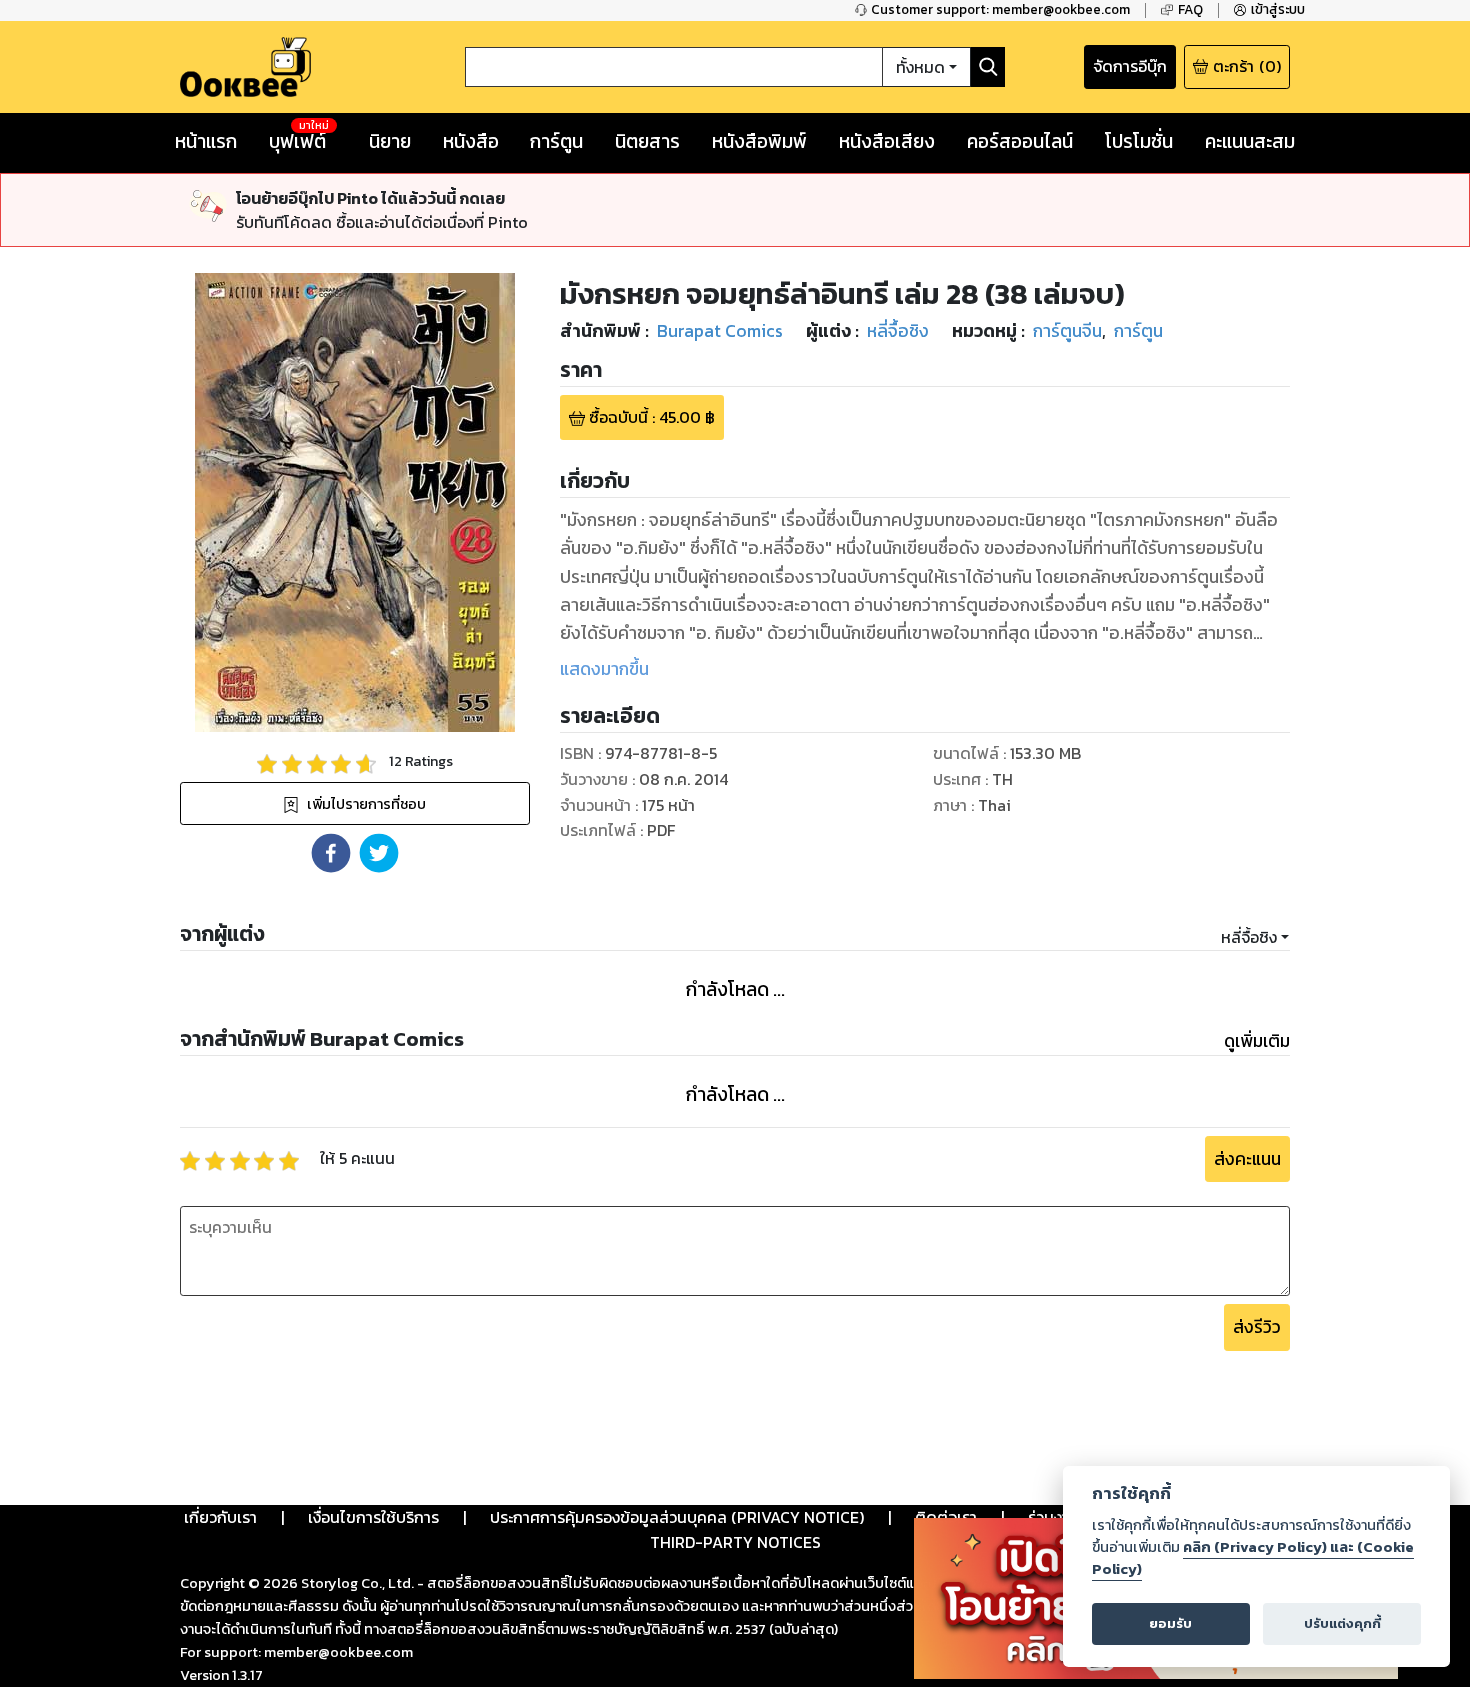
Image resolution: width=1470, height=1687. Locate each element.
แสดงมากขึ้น (604, 669)
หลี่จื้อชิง (1249, 937)
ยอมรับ (1170, 1623)
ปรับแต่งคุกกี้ (1342, 1623)
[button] (331, 853)
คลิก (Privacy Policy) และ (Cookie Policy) (1253, 1558)
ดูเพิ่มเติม (1257, 1041)
